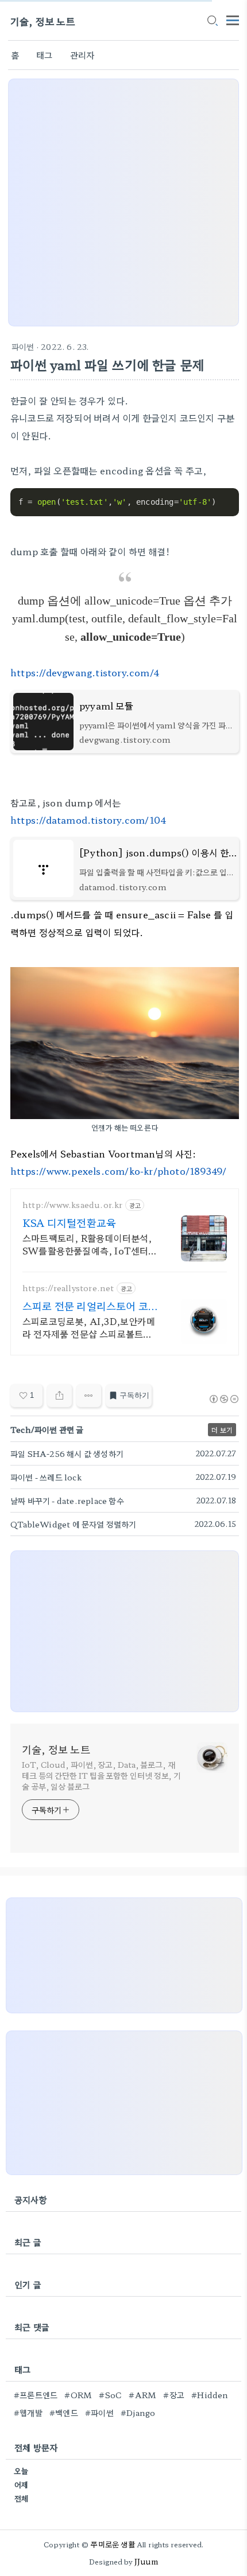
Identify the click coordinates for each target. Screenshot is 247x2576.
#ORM (78, 2395)
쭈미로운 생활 (113, 2544)
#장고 (174, 2395)
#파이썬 (99, 2413)
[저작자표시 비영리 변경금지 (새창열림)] (223, 1399)
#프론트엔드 (36, 2395)
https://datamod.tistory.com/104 (88, 820)
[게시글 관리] (89, 1396)
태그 (44, 55)
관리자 (82, 55)
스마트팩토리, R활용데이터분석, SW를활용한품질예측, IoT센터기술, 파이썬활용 (90, 1244)
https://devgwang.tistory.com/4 (85, 672)
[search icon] (212, 21)
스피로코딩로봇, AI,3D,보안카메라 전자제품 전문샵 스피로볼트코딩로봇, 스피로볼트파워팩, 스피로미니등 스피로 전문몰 (90, 1327)
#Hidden (210, 2395)
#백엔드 (64, 2413)
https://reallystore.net (68, 1288)
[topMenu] (233, 19)
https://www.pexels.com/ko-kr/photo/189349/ (118, 1171)
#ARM (142, 2395)
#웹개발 (28, 2413)
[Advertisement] (123, 202)
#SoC (110, 2395)
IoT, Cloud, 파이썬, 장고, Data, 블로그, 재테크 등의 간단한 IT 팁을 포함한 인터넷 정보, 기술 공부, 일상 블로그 (101, 1775)
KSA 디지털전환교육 (69, 1222)
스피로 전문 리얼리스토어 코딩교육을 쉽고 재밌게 (85, 1305)
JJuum (146, 2561)
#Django (138, 2413)
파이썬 (23, 346)
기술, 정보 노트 (43, 21)
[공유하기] (59, 1396)
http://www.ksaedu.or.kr (73, 1205)
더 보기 (222, 1430)
